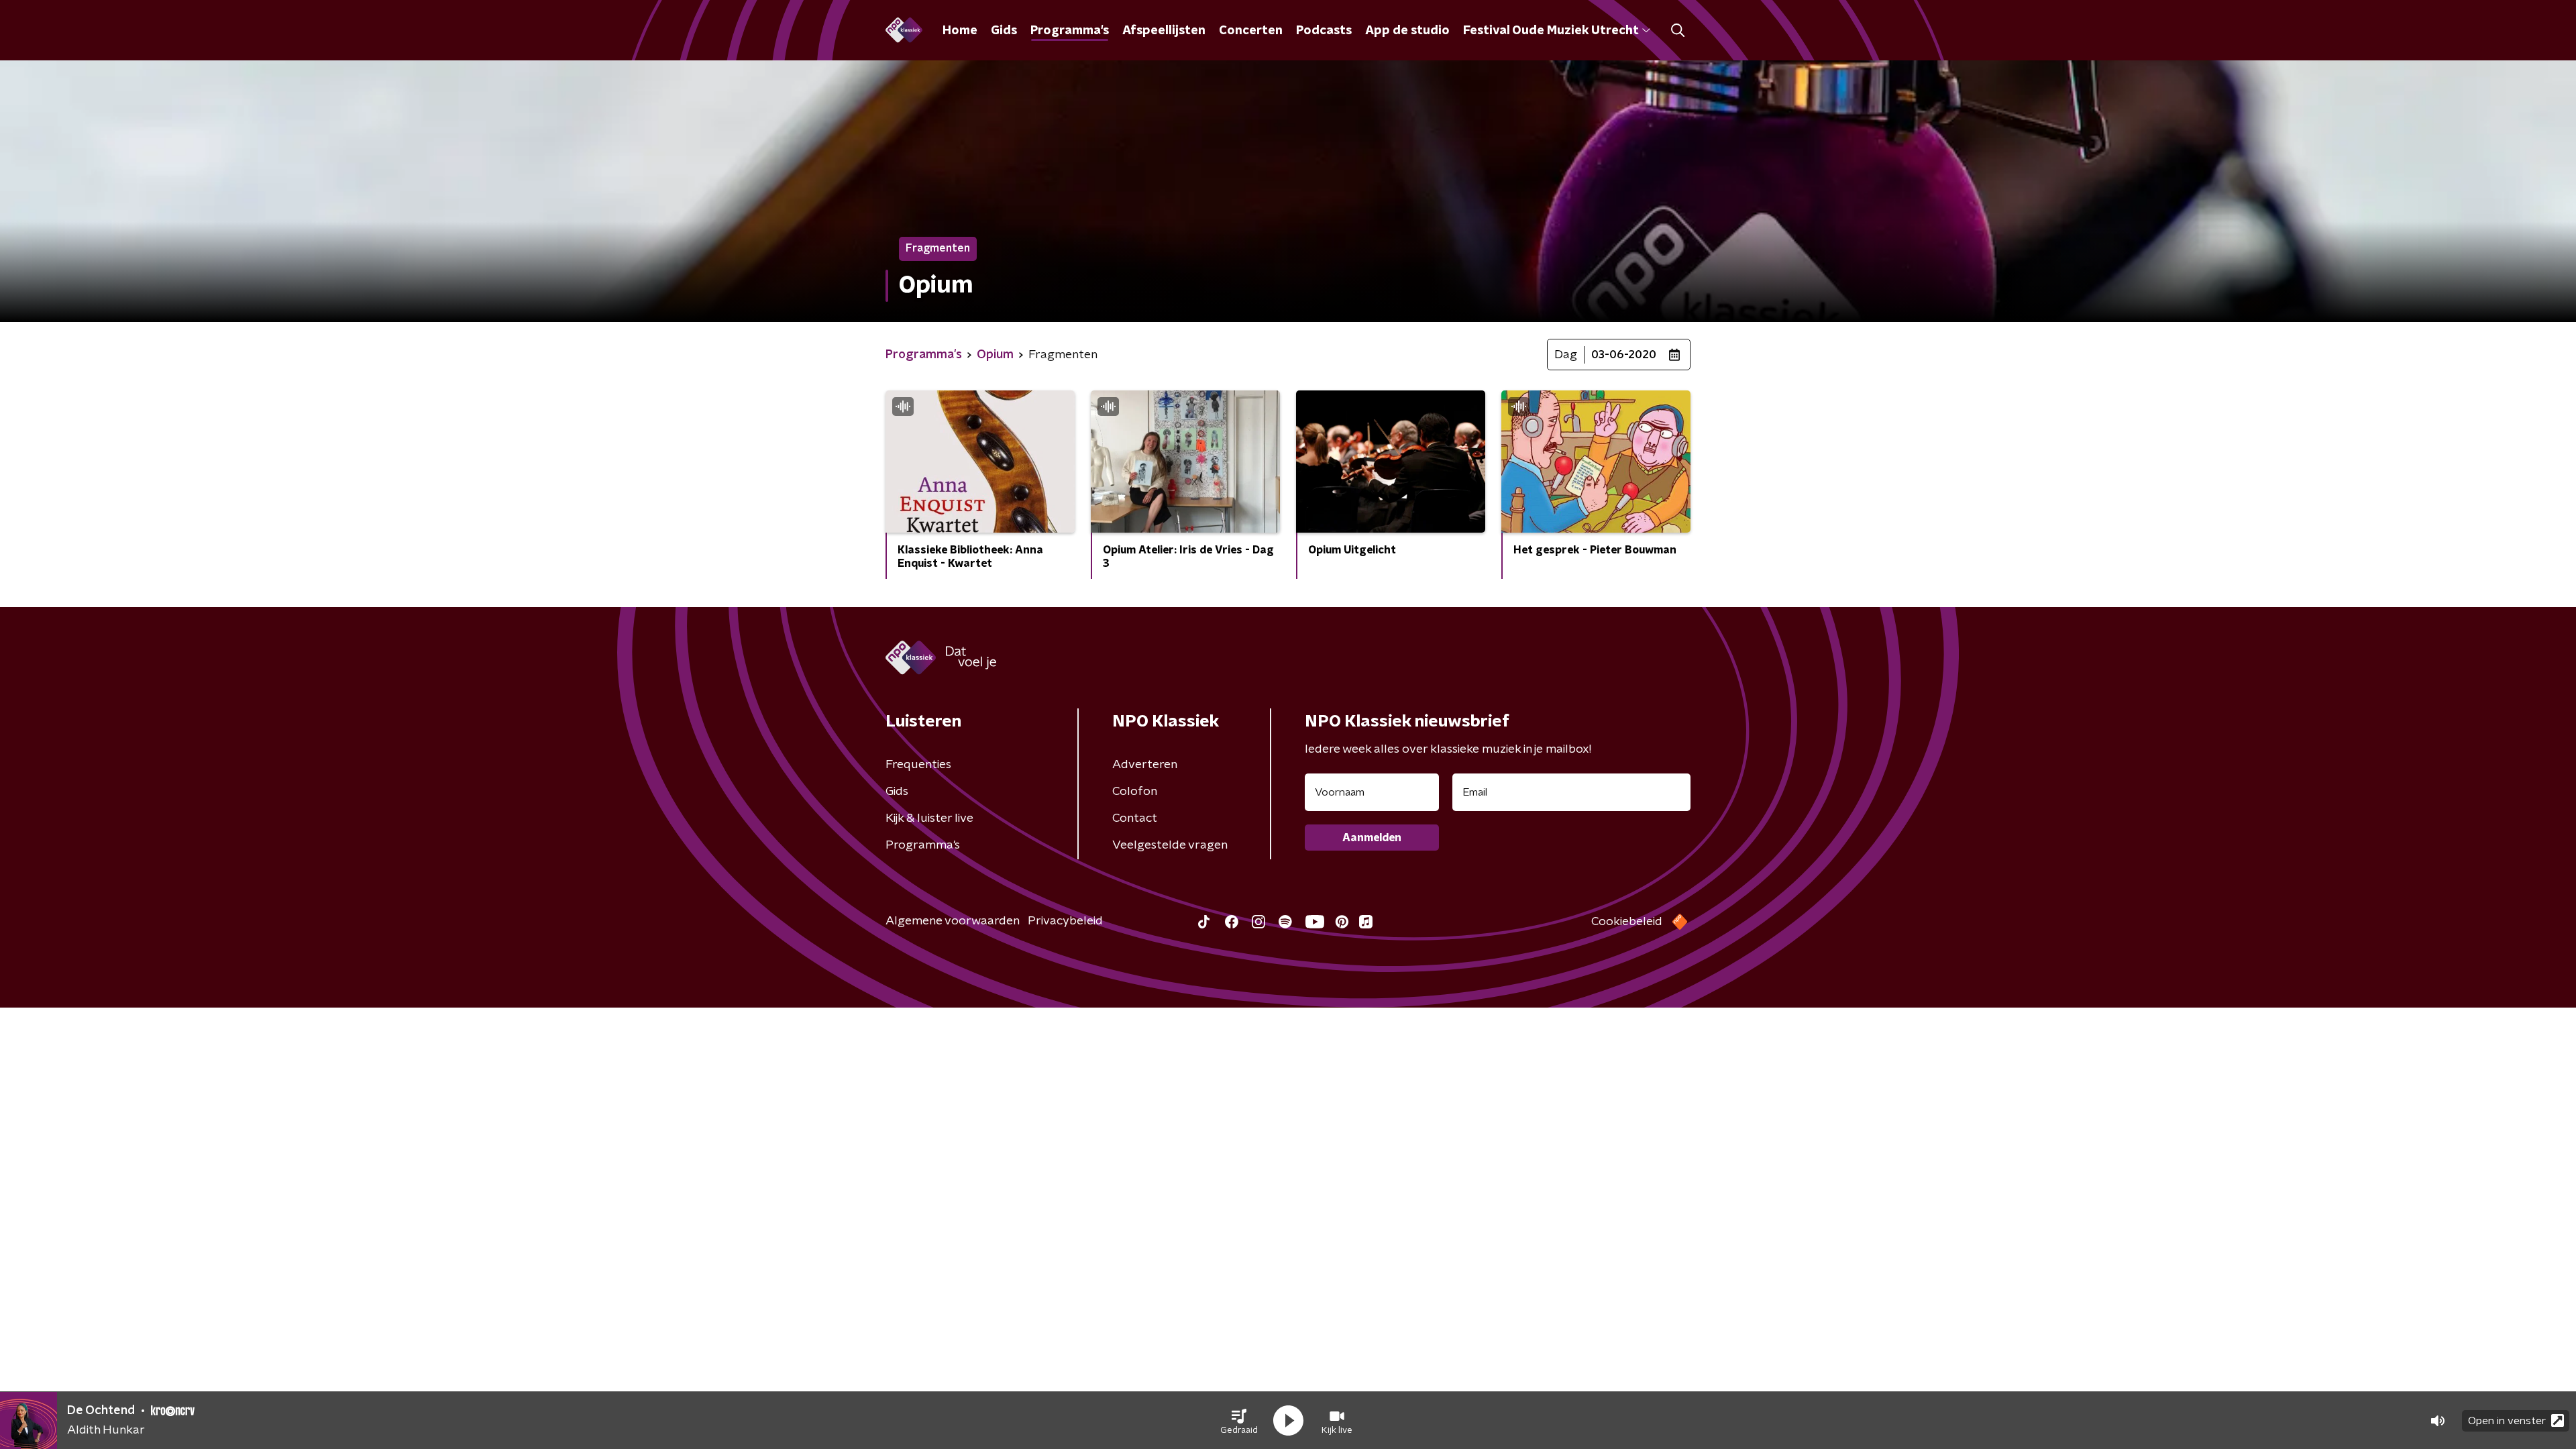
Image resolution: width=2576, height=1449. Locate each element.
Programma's (1070, 31)
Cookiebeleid (1627, 922)
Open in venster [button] (2507, 1421)
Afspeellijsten (1164, 31)
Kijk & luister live (929, 818)
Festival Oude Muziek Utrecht (1551, 31)
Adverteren (1145, 765)
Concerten (1251, 31)
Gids (1004, 31)
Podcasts (1324, 31)
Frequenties (918, 765)
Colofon (1135, 792)
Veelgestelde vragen (1170, 845)
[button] (1239, 1421)
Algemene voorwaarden (953, 921)
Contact (1135, 818)
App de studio (1407, 31)
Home (960, 31)
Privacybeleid (1065, 921)
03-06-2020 (1624, 355)
